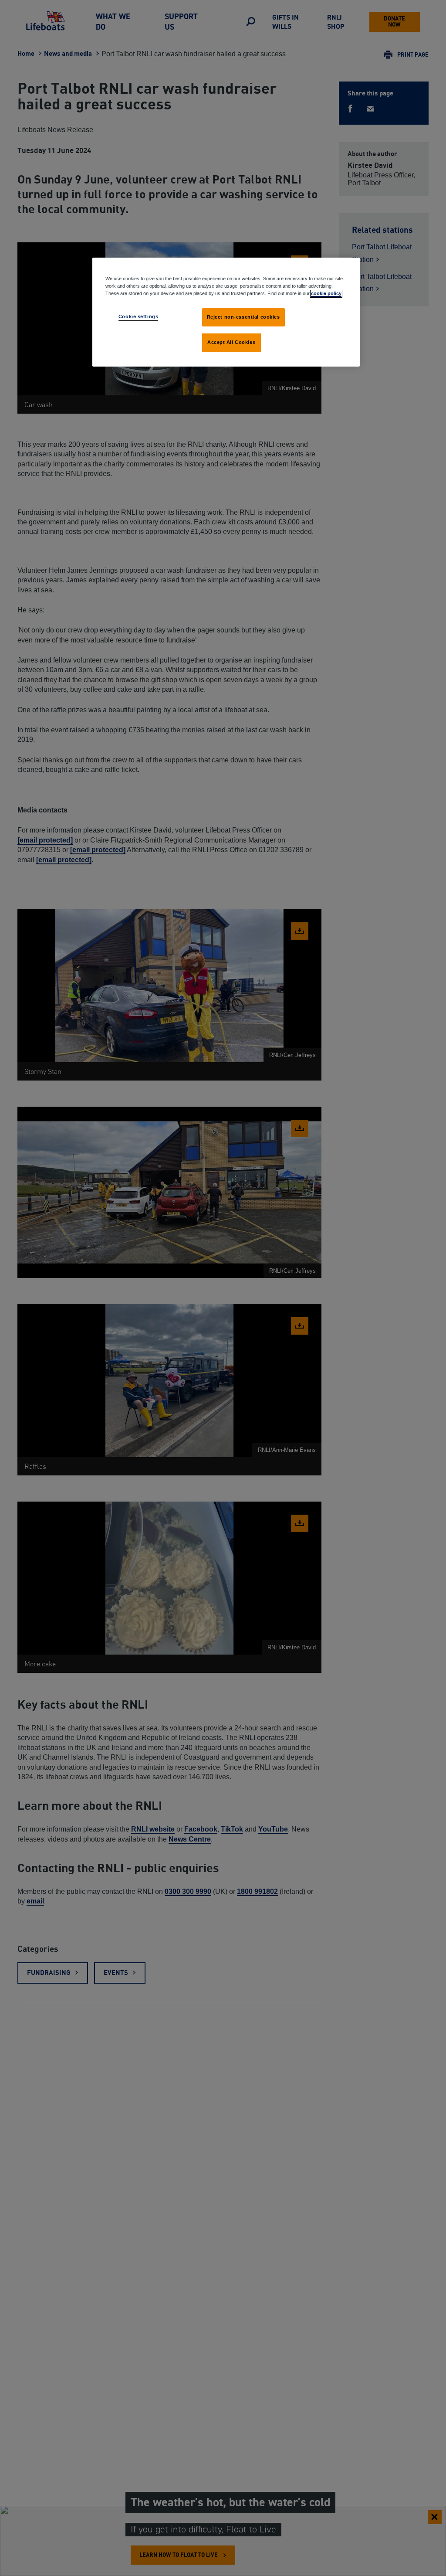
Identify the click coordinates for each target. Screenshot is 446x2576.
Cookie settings (139, 316)
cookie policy (326, 293)
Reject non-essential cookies (243, 317)
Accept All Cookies (231, 342)
